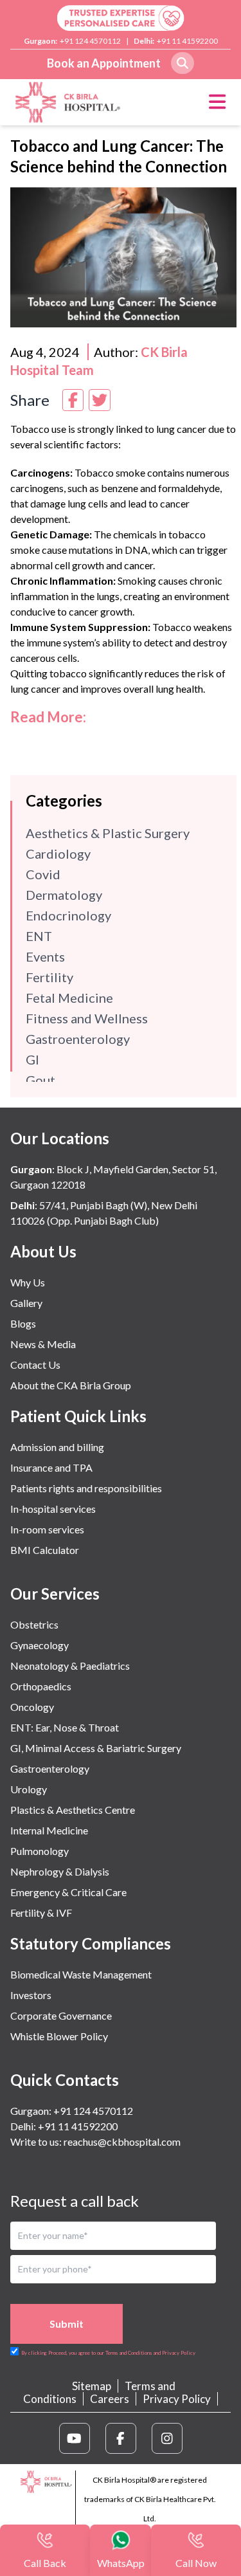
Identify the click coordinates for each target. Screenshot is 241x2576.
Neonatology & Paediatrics (70, 1666)
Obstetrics (34, 1624)
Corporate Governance (61, 2015)
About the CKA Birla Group (71, 1385)
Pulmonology (40, 1851)
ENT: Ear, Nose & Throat (65, 1727)
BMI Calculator (45, 1550)
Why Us (28, 1282)
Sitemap (92, 2386)
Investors (31, 1995)
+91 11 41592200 (187, 41)
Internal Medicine (49, 1830)
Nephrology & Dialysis (60, 1871)
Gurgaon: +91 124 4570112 (72, 2111)
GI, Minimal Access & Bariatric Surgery (96, 1748)
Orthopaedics (41, 1686)
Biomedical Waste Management (81, 1974)
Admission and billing (57, 1447)
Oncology (32, 1707)
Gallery (26, 1303)
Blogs (23, 1323)
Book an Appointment (104, 63)
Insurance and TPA (51, 1467)
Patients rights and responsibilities (86, 1488)
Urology (29, 1789)
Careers (110, 2399)
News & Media (43, 1344)
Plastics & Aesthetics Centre (73, 1810)
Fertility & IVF (41, 1913)
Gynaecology (40, 1645)
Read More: (48, 717)
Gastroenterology (50, 1768)
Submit (67, 2324)
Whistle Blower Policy (59, 2036)
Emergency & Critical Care (68, 1892)
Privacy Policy (177, 2399)
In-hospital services (53, 1509)
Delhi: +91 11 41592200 (64, 2126)
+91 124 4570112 (90, 41)
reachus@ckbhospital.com (121, 2142)
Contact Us (35, 1365)
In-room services (47, 1529)
